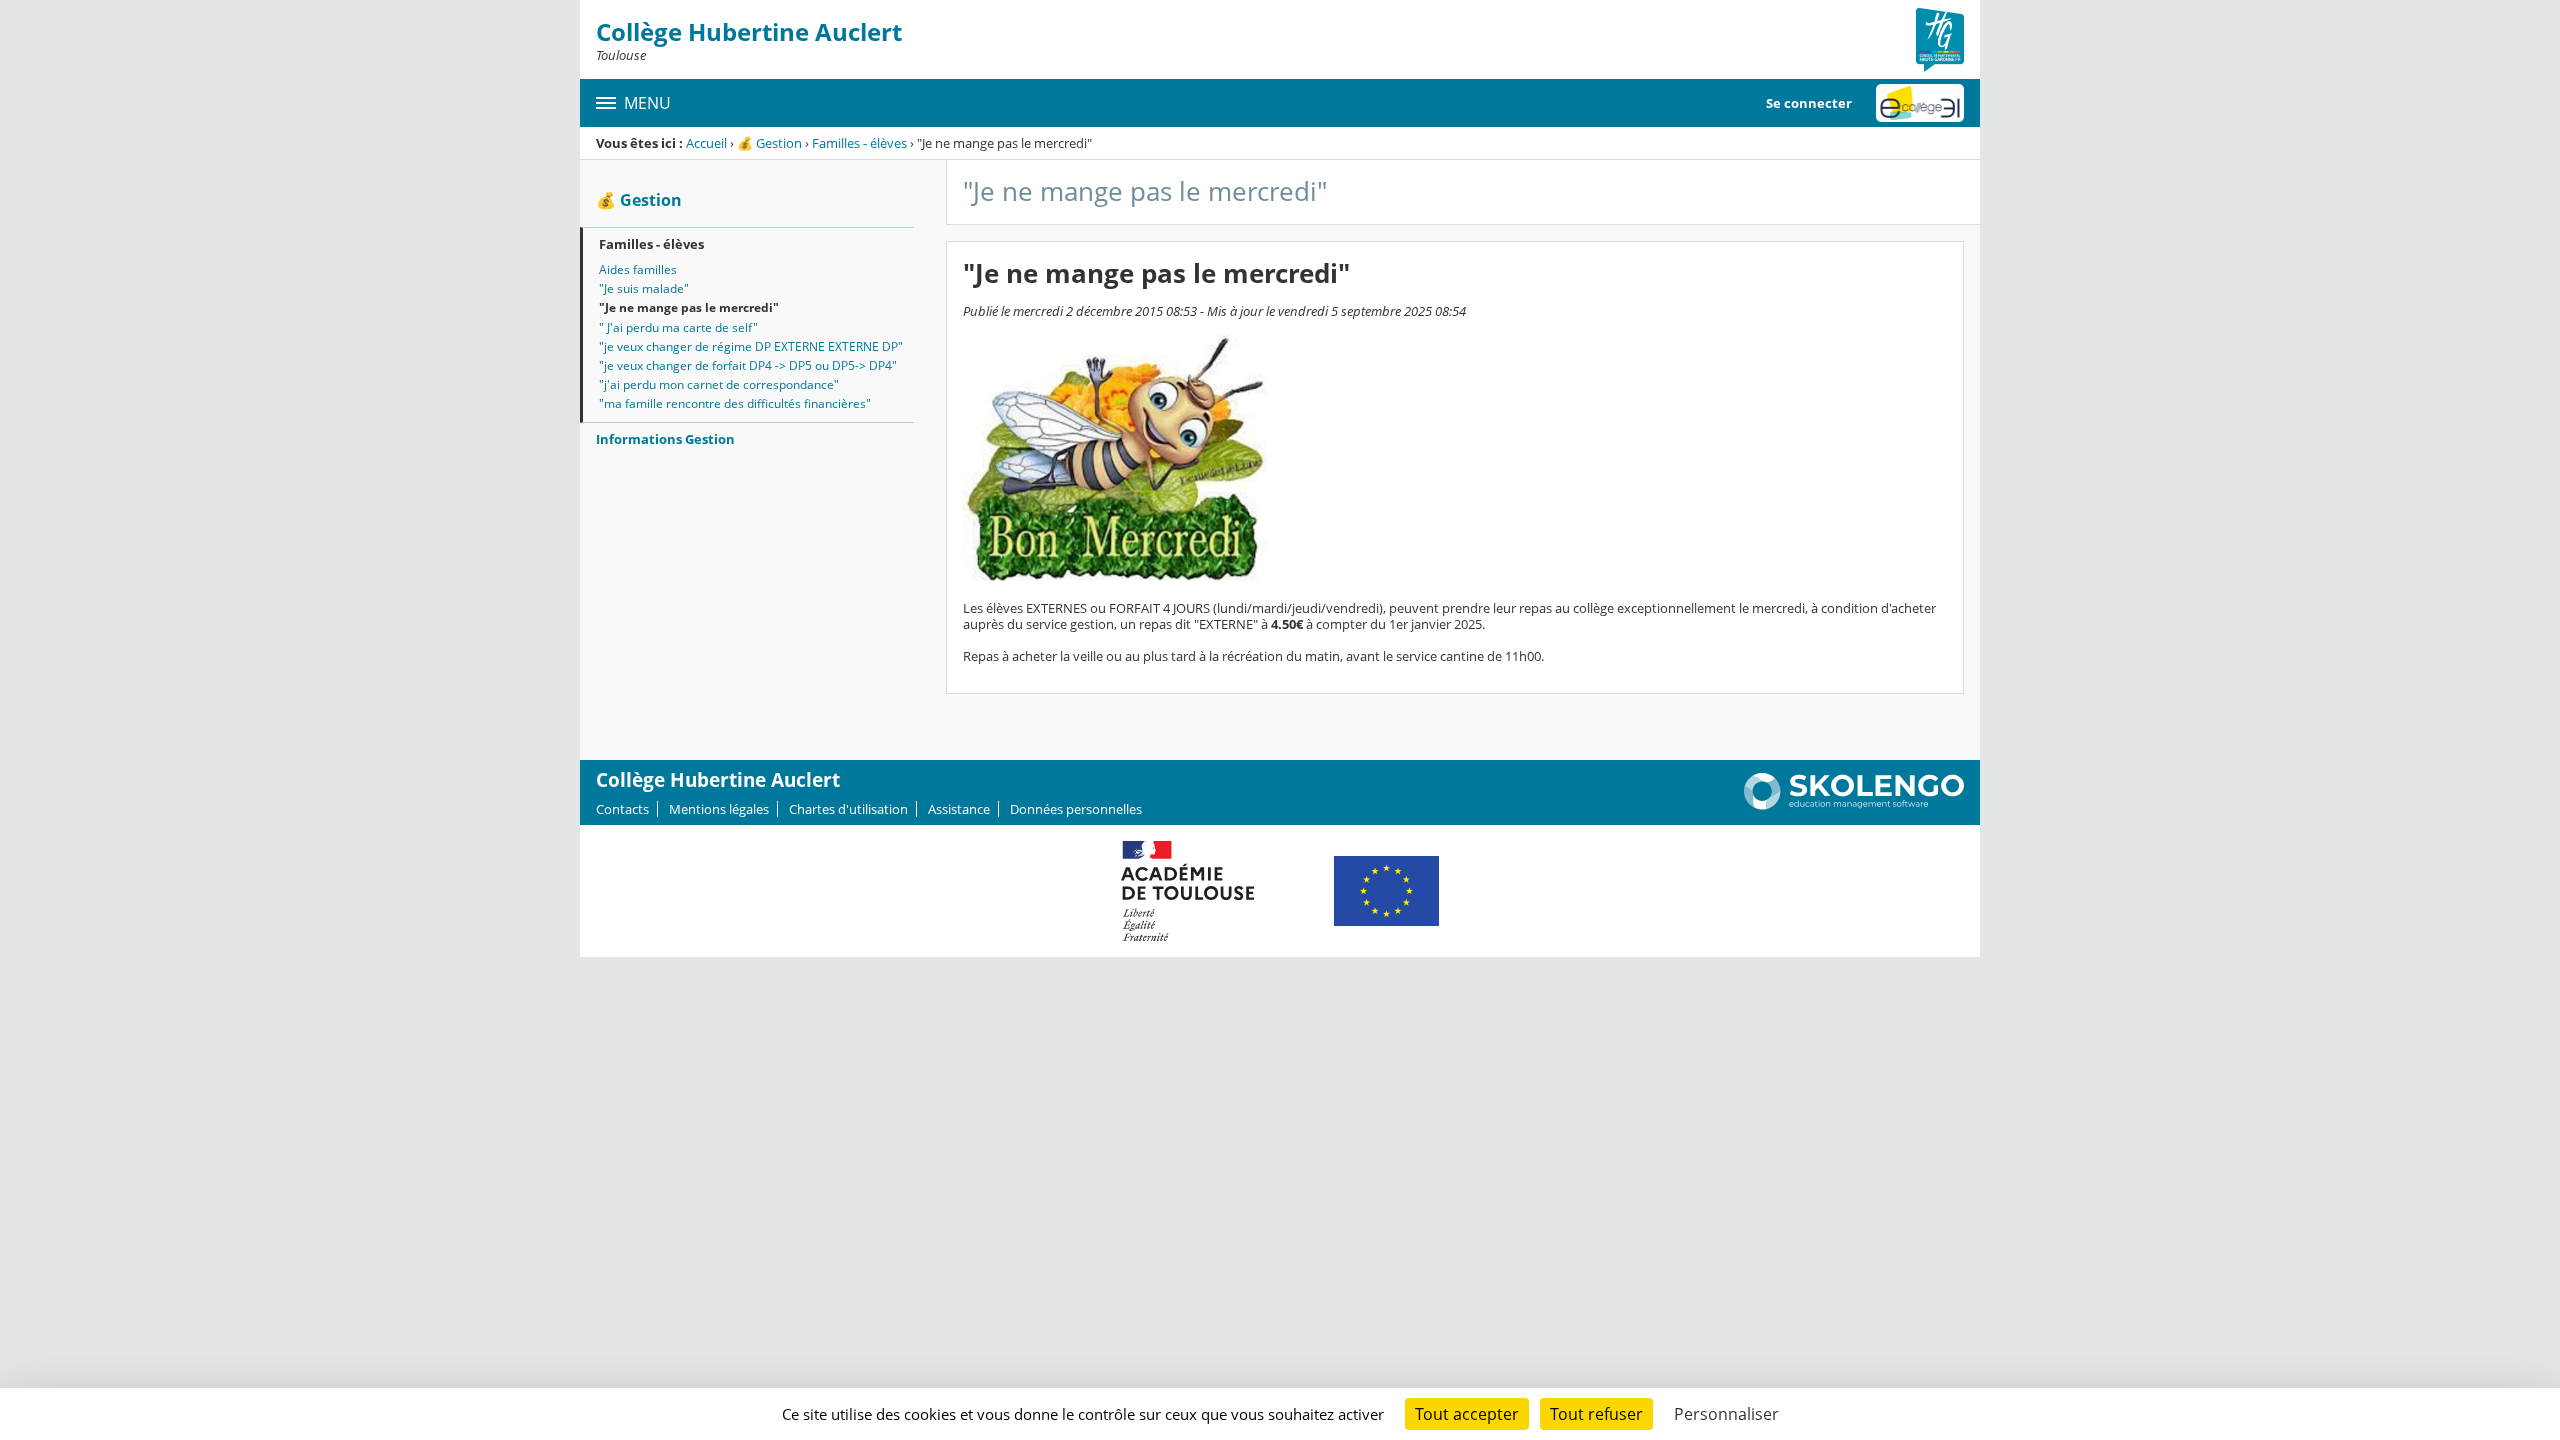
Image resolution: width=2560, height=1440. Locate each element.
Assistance (959, 809)
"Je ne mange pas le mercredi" (689, 307)
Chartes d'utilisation (848, 809)
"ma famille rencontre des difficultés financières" (735, 403)
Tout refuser (1596, 1414)
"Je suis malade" (644, 288)
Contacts (622, 809)
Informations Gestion (665, 439)
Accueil (706, 143)
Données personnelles (1076, 809)
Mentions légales (719, 809)
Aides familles (638, 269)
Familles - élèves (859, 143)
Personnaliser (1726, 1414)
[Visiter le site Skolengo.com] (1854, 805)
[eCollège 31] (1920, 103)
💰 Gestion (769, 143)
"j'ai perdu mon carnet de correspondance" (719, 384)
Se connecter (1809, 103)
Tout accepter (1467, 1414)
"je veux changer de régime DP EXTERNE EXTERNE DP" (751, 346)
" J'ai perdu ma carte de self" (678, 327)
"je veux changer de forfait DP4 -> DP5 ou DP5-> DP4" (748, 365)
